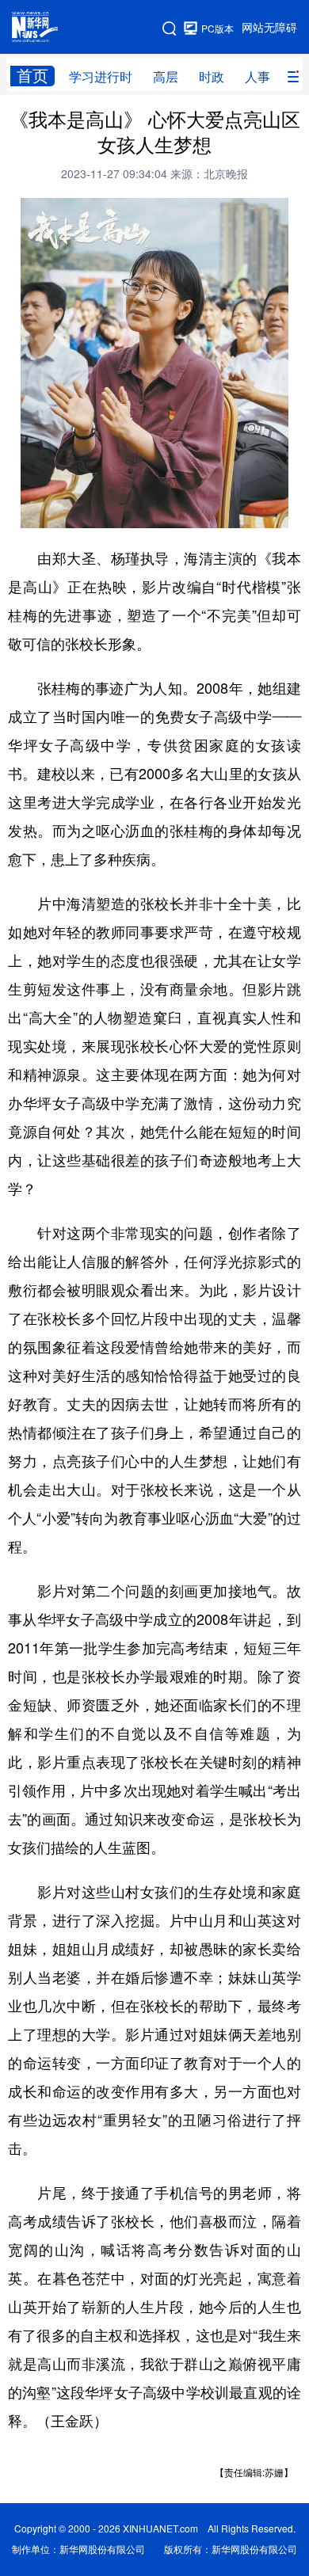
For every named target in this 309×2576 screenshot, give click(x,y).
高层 (166, 77)
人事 (257, 77)
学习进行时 (101, 77)
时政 (212, 77)
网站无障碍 (269, 28)
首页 (32, 76)
